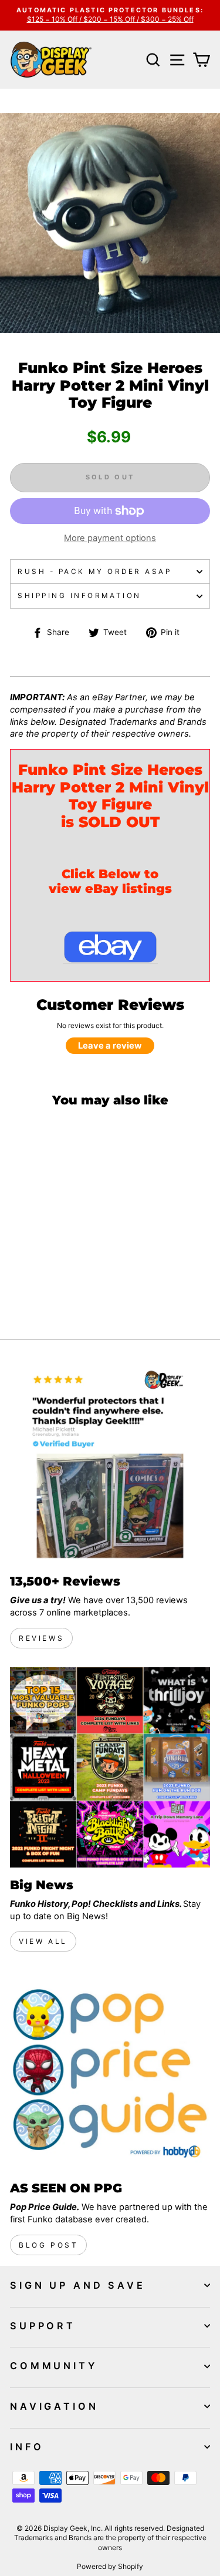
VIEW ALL (43, 1941)
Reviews (41, 1638)
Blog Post (48, 2245)
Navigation (54, 2406)
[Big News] (110, 1767)
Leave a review (110, 1046)
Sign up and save (78, 2285)
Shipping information (79, 596)
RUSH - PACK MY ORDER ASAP (94, 572)
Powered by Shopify (110, 2566)
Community (54, 2366)
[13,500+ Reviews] (110, 1464)
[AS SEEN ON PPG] (110, 2070)
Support (43, 2326)
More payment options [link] (110, 538)
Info (27, 2447)
